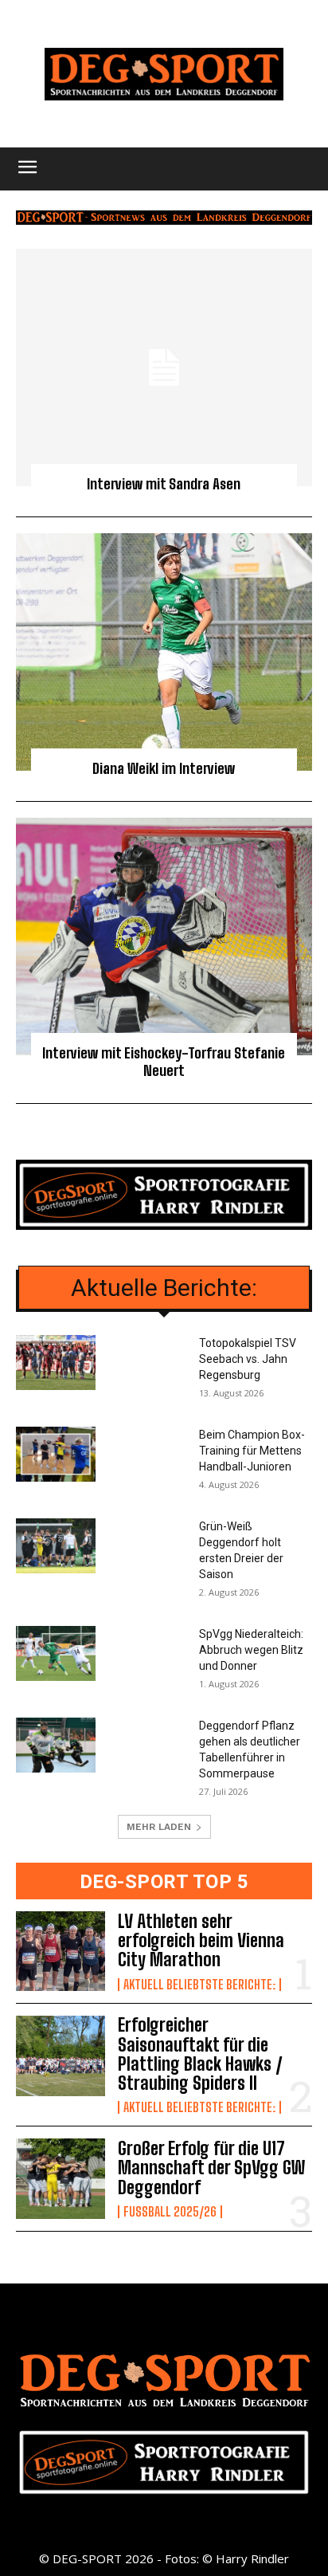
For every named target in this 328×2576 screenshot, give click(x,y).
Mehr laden (159, 1827)
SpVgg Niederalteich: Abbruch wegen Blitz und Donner (251, 1650)
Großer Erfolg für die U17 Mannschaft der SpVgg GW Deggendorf (211, 2168)
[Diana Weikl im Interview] (164, 652)
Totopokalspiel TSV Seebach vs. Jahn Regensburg (248, 1359)
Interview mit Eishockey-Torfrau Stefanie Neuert (164, 1062)
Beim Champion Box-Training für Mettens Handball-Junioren (252, 1451)
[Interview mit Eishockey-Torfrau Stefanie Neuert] (164, 937)
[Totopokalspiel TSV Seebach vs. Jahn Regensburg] (56, 1363)
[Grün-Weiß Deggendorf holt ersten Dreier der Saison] (56, 1546)
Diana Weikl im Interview (164, 768)
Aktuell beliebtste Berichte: (199, 1985)
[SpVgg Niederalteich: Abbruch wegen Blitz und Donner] (56, 1653)
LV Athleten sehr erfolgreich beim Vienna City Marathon (201, 1940)
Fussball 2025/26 (170, 2212)
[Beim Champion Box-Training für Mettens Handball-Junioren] (56, 1454)
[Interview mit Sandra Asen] (164, 367)
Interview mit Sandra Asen (164, 484)
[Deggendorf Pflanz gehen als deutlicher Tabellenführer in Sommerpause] (56, 1745)
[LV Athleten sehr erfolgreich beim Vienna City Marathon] (61, 1951)
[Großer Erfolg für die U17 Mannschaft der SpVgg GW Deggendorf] (61, 2178)
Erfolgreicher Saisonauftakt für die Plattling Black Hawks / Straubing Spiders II (200, 2054)
